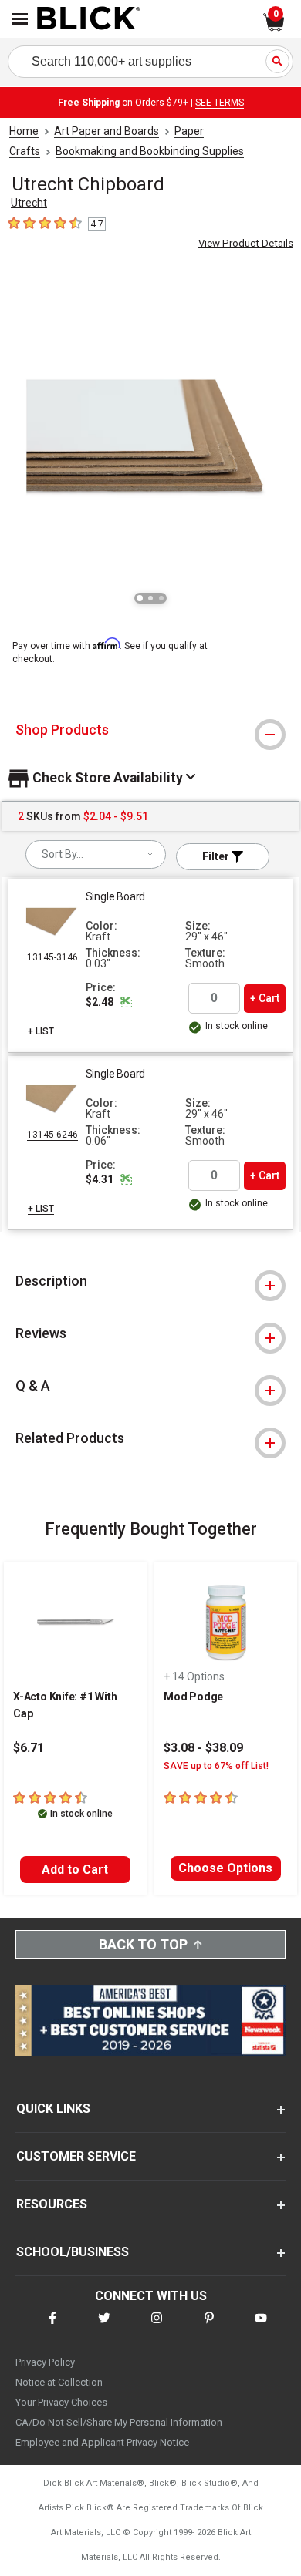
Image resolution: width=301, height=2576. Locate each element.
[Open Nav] (20, 19)
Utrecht (29, 203)
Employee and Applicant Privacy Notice (102, 2442)
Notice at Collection (59, 2382)
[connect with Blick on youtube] (261, 2327)
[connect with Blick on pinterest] (209, 2327)
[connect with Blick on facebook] (52, 2327)
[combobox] (96, 854)
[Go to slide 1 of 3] (140, 598)
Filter (217, 856)
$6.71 (29, 1748)
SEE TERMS (220, 103)
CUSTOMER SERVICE (76, 2156)
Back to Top (143, 1944)
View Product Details (246, 243)
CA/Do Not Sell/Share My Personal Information (119, 2422)
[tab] (150, 730)
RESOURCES (52, 2204)
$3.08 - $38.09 (203, 1748)
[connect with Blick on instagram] (157, 2327)
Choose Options (225, 1868)
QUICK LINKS (53, 2109)
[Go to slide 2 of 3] (150, 598)
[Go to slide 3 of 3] (161, 598)
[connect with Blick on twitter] (104, 2327)
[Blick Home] (89, 19)
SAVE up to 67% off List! (216, 1766)
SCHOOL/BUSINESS (73, 2252)
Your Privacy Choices (61, 2402)
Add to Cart (75, 1870)
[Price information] (127, 1002)
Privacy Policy (45, 2362)
